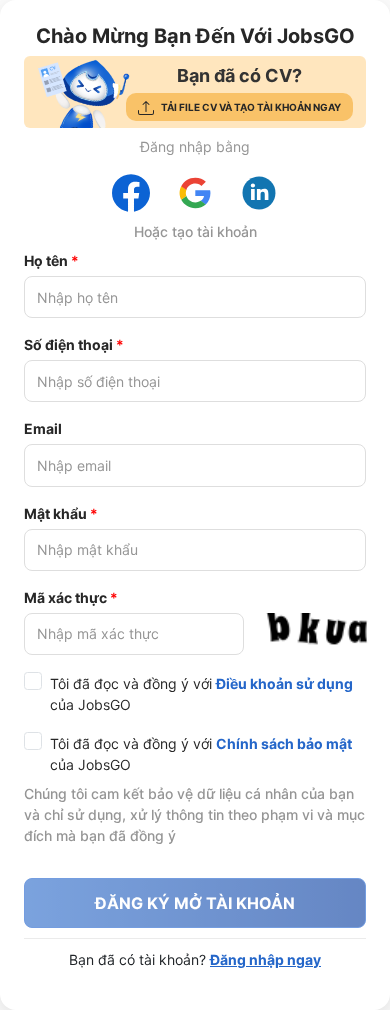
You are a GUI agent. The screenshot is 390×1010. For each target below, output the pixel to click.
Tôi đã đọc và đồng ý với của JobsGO (201, 694)
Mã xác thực (65, 597)
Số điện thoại (68, 344)
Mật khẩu (55, 513)
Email (43, 428)
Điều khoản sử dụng (284, 683)
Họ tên (46, 260)
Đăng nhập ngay (265, 959)
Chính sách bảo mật (284, 743)
